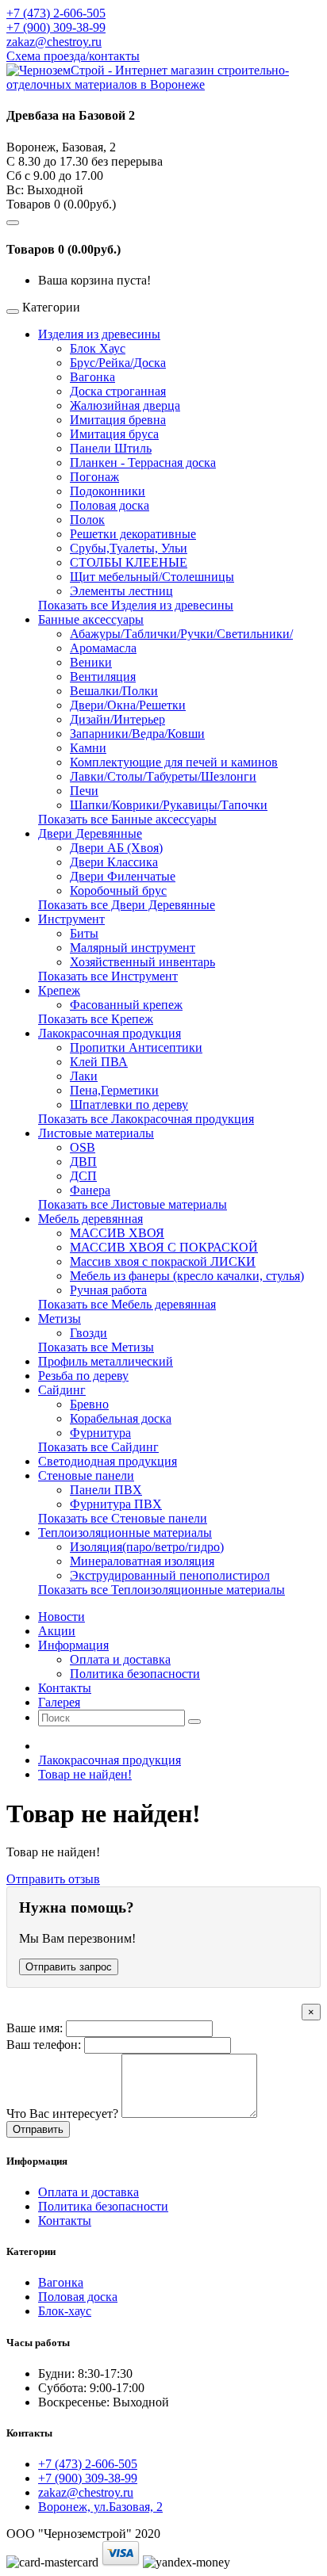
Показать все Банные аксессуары (127, 819)
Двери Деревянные (90, 833)
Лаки (84, 1076)
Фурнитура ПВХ (116, 1504)
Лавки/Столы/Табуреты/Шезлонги (163, 776)
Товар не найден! (85, 1774)
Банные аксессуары (91, 619)
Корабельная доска (121, 1418)
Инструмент (71, 919)
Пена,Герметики (114, 1090)
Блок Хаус (98, 348)
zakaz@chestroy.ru (54, 42)
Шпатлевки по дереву (129, 1105)
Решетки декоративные (133, 534)
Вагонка (92, 377)
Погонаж (94, 477)
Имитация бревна (118, 420)
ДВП (83, 1162)
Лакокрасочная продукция (110, 1033)
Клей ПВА (99, 1062)
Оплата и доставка (120, 1659)
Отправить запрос (69, 1967)
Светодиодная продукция (108, 1461)
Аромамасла (103, 648)
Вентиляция (103, 676)
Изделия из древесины (99, 334)
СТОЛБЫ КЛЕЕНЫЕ (129, 562)
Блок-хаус (65, 2311)
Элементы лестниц (121, 591)
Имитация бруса (114, 434)
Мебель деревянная (90, 1219)
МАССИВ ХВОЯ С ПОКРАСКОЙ (164, 1247)
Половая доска (110, 505)
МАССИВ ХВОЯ (117, 1233)
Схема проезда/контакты (73, 56)
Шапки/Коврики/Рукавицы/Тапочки (169, 805)
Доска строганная (118, 391)
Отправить (38, 2129)
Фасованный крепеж (126, 1005)
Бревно (89, 1404)
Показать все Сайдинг (98, 1447)
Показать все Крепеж (96, 1019)
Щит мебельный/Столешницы (152, 577)
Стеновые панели (86, 1475)
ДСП (83, 1176)
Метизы (60, 1319)
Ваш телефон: (44, 2045)
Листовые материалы (96, 1133)
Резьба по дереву (83, 1376)
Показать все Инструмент (108, 976)
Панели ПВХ (106, 1490)
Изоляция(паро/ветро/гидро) (147, 1547)
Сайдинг (62, 1390)
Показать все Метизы (96, 1347)
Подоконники (108, 491)
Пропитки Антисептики (136, 1047)
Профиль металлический (106, 1361)
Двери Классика (114, 862)
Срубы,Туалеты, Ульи (129, 548)
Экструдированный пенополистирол (170, 1575)
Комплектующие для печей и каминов (174, 762)
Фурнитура (100, 1433)
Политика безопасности (135, 1674)
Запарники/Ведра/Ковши (137, 734)
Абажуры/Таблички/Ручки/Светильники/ (181, 634)
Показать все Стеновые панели (123, 1518)
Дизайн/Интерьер (117, 719)
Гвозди (88, 1333)
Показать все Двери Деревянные (127, 905)
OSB (83, 1147)
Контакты (65, 2221)
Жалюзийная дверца (125, 405)
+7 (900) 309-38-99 (56, 27)
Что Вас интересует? (62, 2114)
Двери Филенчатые (123, 876)
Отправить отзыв (53, 1879)
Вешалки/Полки (114, 691)
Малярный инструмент (133, 948)
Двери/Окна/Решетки (128, 705)
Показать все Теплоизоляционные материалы (162, 1590)
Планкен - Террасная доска (143, 462)
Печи (84, 791)
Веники (91, 662)
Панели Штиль (111, 448)
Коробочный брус (118, 891)
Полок (87, 520)
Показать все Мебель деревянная (127, 1304)
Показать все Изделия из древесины (136, 605)
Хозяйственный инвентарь (142, 962)
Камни (88, 748)
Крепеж (59, 990)
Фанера (90, 1190)
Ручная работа (108, 1290)
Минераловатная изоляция (142, 1561)
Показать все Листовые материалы (133, 1204)
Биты (84, 933)
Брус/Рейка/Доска (118, 363)
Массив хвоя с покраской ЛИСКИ (163, 1261)
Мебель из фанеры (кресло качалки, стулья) (187, 1276)
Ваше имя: (35, 2028)
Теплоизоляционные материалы (125, 1533)
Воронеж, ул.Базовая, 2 (100, 2507)
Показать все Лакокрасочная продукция (146, 1119)
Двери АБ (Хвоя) (116, 848)
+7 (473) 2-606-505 (56, 13)
